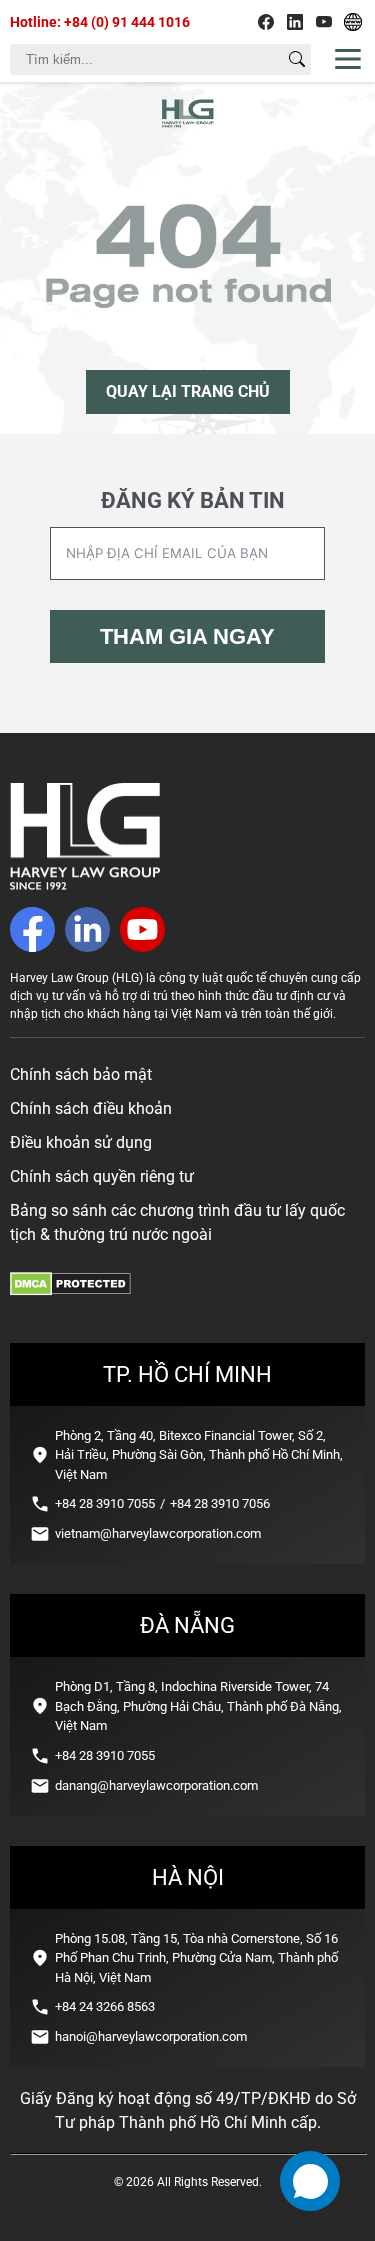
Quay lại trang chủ (188, 391)
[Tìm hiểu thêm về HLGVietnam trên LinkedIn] (295, 22)
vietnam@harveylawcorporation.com (158, 1533)
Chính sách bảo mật (81, 1074)
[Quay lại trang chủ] (85, 884)
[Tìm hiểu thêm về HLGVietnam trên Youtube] (324, 22)
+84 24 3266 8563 (105, 2006)
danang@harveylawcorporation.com (156, 1785)
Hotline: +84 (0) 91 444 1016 (100, 22)
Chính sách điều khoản (91, 1108)
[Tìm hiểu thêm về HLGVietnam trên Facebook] (266, 22)
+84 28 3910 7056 (220, 1503)
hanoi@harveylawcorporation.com (151, 2036)
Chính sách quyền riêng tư (102, 1176)
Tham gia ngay (187, 636)
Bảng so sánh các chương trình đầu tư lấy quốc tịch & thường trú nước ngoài (177, 1222)
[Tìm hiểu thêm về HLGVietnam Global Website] (353, 22)
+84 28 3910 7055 (105, 1503)
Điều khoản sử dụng (81, 1142)
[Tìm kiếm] (297, 59)
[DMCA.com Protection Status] (70, 1290)
